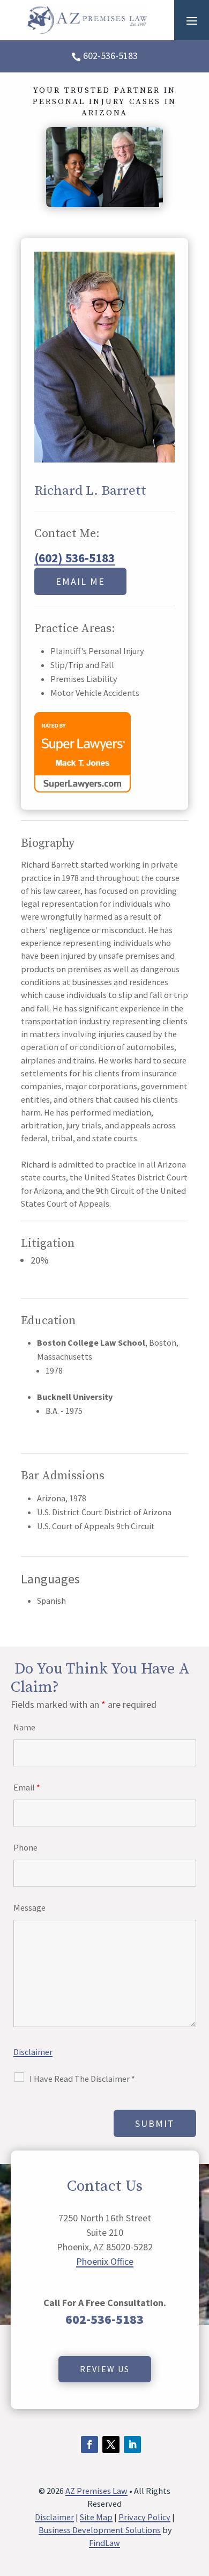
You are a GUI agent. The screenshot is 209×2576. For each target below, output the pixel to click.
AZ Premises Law (96, 2491)
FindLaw (104, 2543)
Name (24, 1727)
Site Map (96, 2517)
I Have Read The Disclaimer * (82, 2079)
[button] (192, 20)
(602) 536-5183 (74, 558)
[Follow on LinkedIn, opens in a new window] (132, 2445)
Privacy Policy (144, 2517)
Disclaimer (33, 2052)
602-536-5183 (110, 56)
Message (29, 1907)
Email (27, 1787)
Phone (25, 1847)
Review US (105, 2369)
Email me (80, 581)
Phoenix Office (105, 2261)
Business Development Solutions (100, 2530)
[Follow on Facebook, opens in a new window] (89, 2445)
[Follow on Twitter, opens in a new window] (111, 2445)
